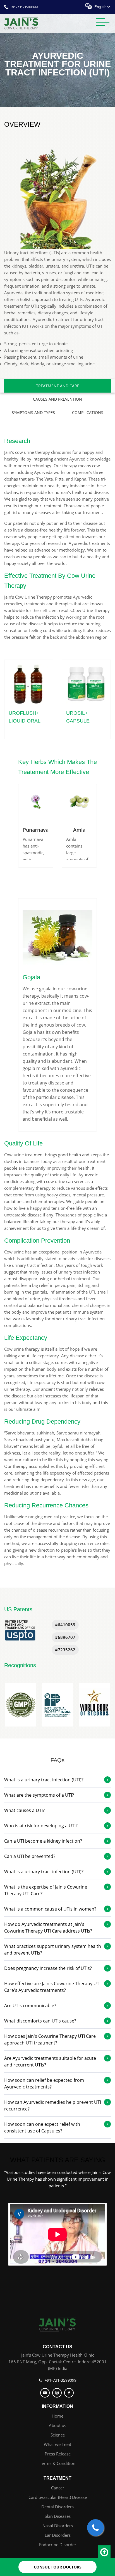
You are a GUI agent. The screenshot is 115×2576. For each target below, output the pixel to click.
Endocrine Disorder (58, 2545)
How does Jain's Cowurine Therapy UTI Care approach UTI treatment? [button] (50, 2039)
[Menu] (103, 23)
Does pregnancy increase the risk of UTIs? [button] (48, 1968)
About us (57, 2425)
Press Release (58, 2454)
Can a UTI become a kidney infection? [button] (43, 1841)
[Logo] (57, 2324)
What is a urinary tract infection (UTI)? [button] (44, 1780)
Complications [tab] (88, 412)
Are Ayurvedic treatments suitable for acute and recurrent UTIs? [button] (50, 2061)
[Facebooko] (70, 2393)
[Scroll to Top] (104, 2552)
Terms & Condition (58, 2463)
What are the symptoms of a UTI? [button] (39, 1795)
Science (58, 2435)
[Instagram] (58, 2393)
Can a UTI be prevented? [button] (30, 1856)
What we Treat (57, 2444)
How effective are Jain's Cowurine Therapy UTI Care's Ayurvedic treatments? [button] (52, 1987)
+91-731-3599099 (24, 7)
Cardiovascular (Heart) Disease (58, 2497)
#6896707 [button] (65, 1637)
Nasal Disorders (58, 2526)
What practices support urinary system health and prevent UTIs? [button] (53, 1950)
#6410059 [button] (65, 1625)
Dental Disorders (57, 2507)
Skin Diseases (58, 2516)
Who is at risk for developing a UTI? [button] (41, 1826)
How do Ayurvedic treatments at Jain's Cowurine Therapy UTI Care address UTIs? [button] (48, 1928)
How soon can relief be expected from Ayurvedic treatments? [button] (44, 2083)
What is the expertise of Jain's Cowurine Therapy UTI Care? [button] (46, 1890)
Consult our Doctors (58, 2567)
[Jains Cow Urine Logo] (21, 23)
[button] (21, 1705)
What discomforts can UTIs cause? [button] (40, 2021)
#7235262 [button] (65, 1650)
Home (57, 2416)
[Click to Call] (95, 2528)
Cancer (58, 2488)
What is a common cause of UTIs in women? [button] (50, 1909)
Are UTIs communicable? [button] (30, 2006)
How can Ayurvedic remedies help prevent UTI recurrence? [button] (53, 2105)
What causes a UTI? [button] (24, 1810)
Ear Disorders (58, 2535)
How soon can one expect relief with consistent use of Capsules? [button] (42, 2127)
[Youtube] (46, 2393)
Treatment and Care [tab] (58, 386)
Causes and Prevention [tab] (57, 399)
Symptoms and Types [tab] (33, 412)
